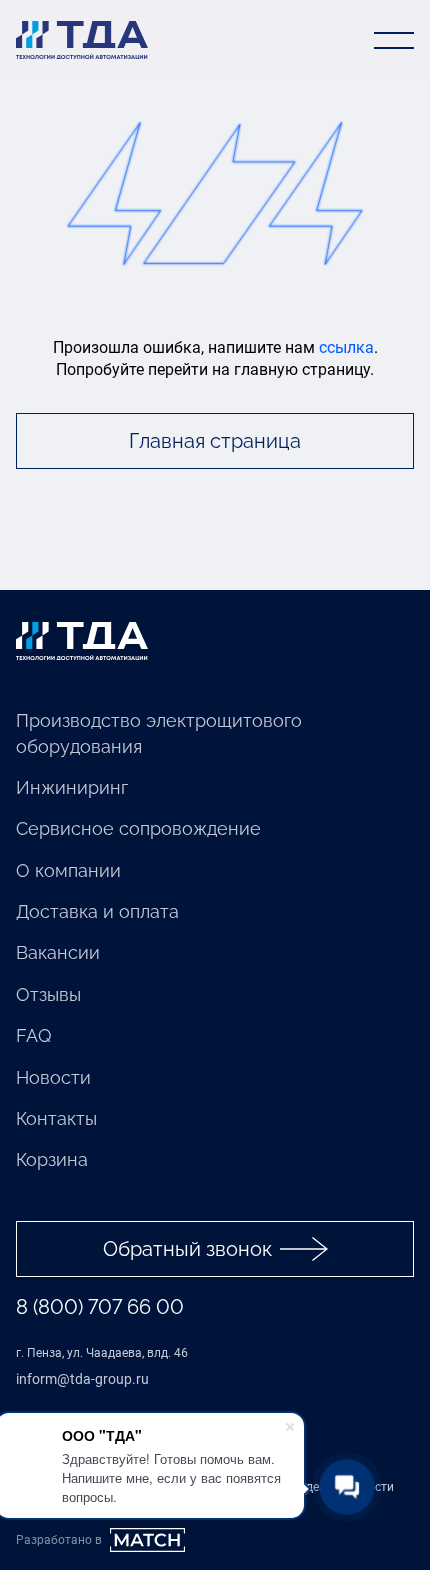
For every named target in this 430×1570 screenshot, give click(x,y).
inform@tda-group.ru (82, 1379)
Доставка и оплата (97, 911)
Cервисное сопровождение (138, 828)
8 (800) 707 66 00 (100, 1307)
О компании (68, 870)
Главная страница (215, 441)
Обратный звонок (187, 1249)
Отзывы (48, 994)
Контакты (56, 1118)
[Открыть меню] (394, 40)
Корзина (52, 1159)
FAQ (33, 1035)
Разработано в (59, 1540)
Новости (53, 1077)
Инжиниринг (72, 787)
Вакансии (58, 952)
